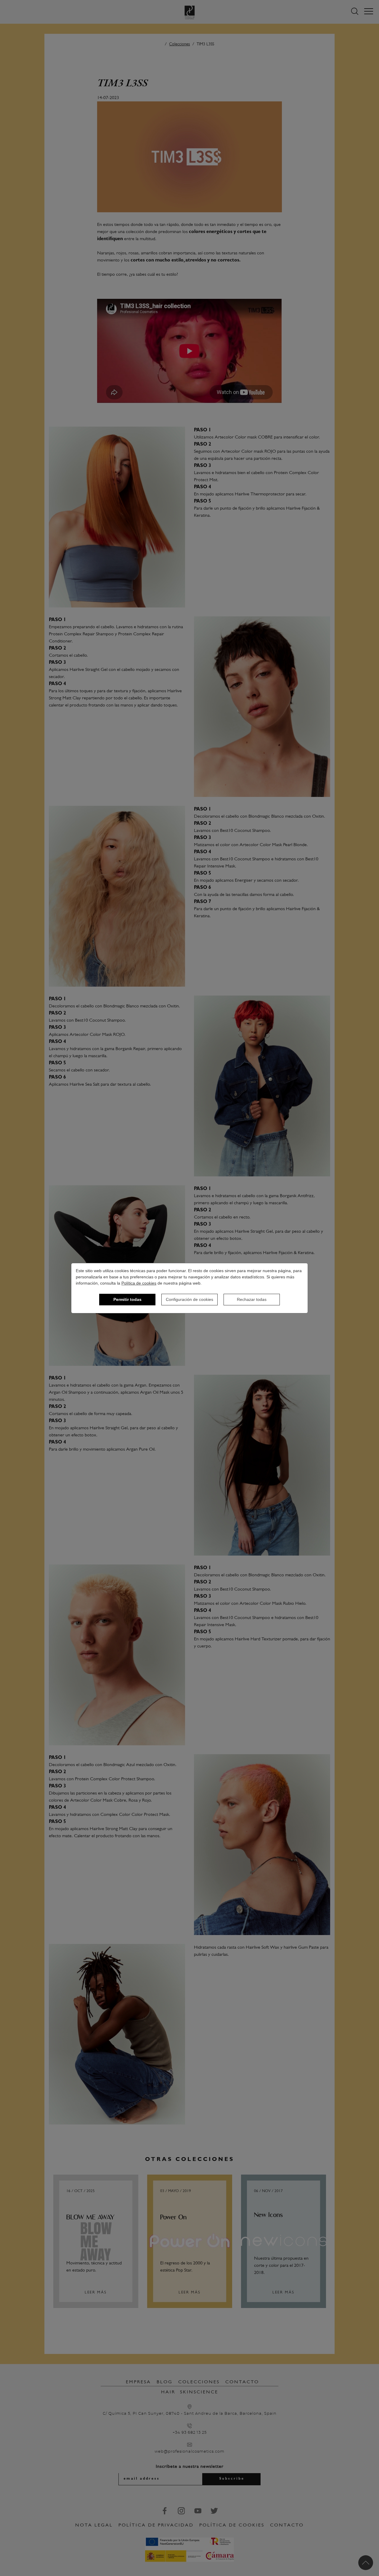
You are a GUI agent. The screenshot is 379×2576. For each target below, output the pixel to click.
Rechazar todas (252, 1299)
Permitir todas (127, 1299)
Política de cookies (139, 1283)
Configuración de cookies (189, 1299)
